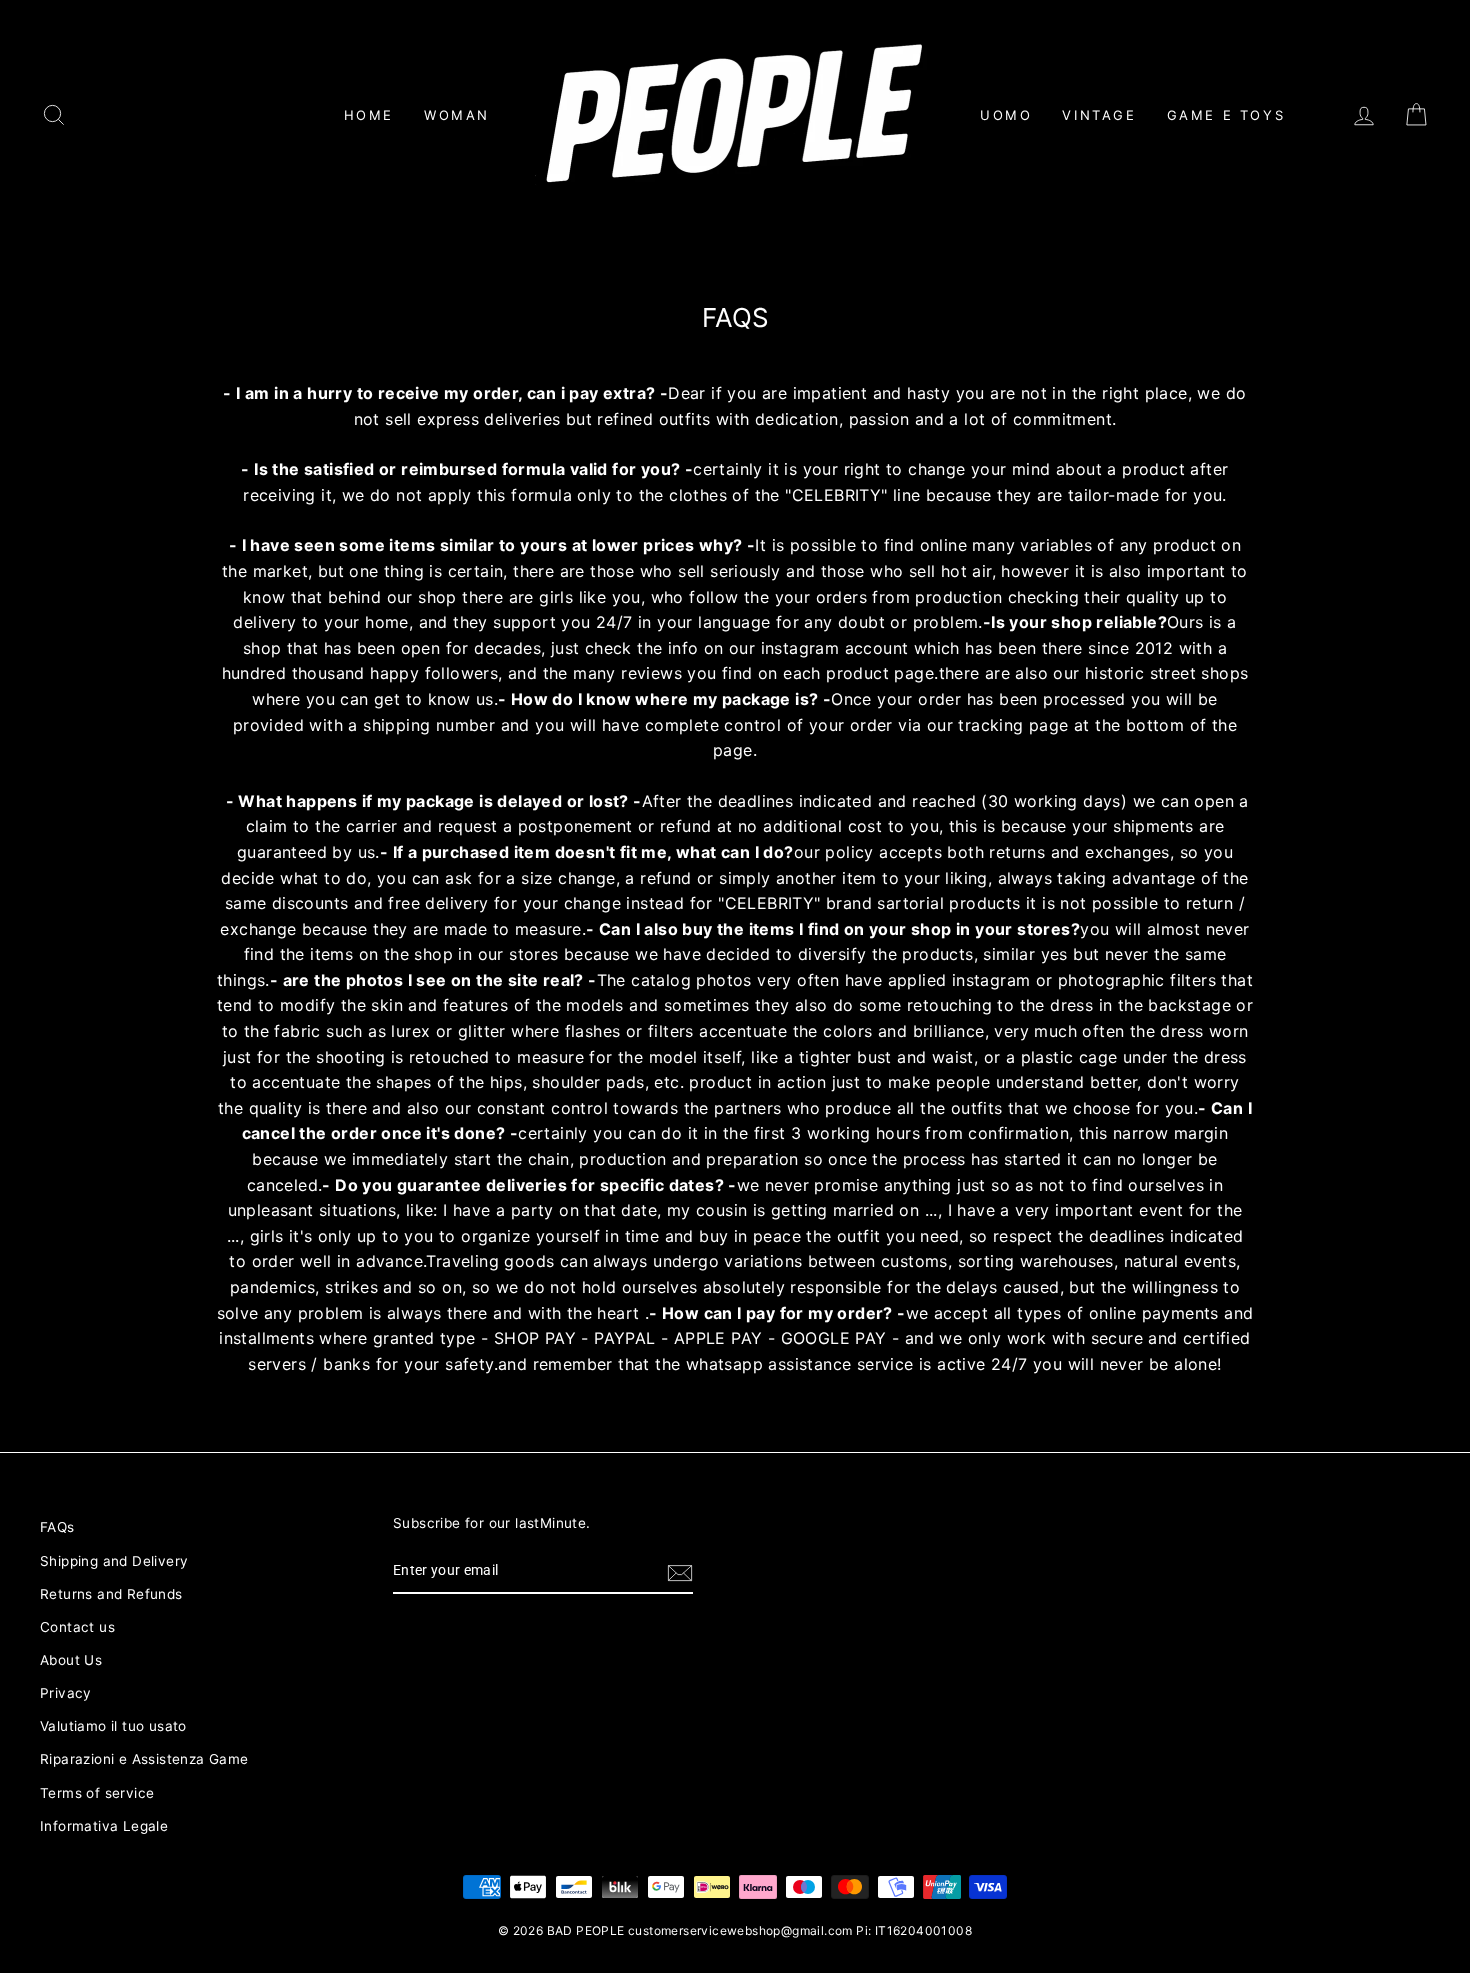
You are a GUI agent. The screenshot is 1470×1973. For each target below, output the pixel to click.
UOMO (1006, 115)
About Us (71, 1660)
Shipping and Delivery (114, 1561)
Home (369, 115)
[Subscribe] (680, 1572)
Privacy (66, 1693)
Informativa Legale (104, 1826)
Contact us (77, 1627)
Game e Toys (1226, 115)
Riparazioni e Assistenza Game (144, 1759)
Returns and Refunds (111, 1594)
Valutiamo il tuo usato (113, 1726)
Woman (457, 115)
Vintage (1099, 115)
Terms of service (97, 1793)
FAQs (57, 1527)
